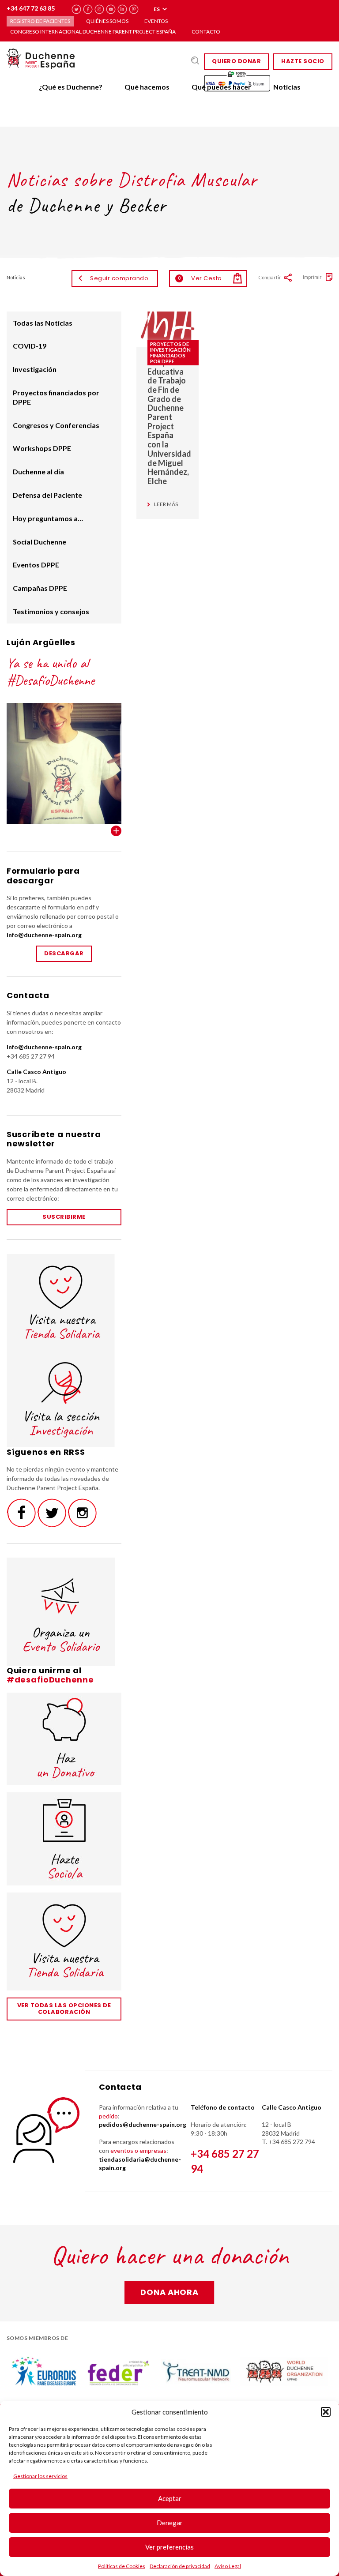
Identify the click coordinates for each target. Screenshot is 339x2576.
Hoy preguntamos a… (48, 518)
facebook (88, 9)
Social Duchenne (40, 542)
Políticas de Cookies (122, 2566)
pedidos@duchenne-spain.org (143, 2124)
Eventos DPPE (36, 565)
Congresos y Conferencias (56, 425)
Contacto (206, 32)
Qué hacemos (147, 87)
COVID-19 (30, 346)
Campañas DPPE (40, 588)
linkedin (122, 9)
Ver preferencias (169, 2547)
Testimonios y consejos (51, 611)
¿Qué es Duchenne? (71, 87)
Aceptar (170, 2498)
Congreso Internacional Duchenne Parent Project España (93, 32)
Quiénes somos (107, 21)
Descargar (64, 953)
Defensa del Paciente (47, 495)
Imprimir (312, 277)
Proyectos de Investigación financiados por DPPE (170, 353)
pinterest (134, 9)
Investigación (35, 369)
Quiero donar (236, 61)
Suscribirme (64, 1217)
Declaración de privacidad (180, 2566)
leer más (166, 504)
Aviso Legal (228, 2566)
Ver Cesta (200, 278)
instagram (100, 9)
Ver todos (116, 831)
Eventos (156, 21)
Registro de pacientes (40, 21)
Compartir (270, 277)
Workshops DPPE (42, 448)
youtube (111, 9)
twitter (77, 9)
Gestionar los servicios (40, 2476)
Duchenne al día (38, 471)
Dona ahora (169, 2292)
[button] (326, 2412)
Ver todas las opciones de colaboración (64, 2009)
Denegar (170, 2523)
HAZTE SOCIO (303, 61)
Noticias (287, 87)
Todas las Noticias (43, 323)
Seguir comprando (119, 278)
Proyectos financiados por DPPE (56, 397)
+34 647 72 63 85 (31, 8)
